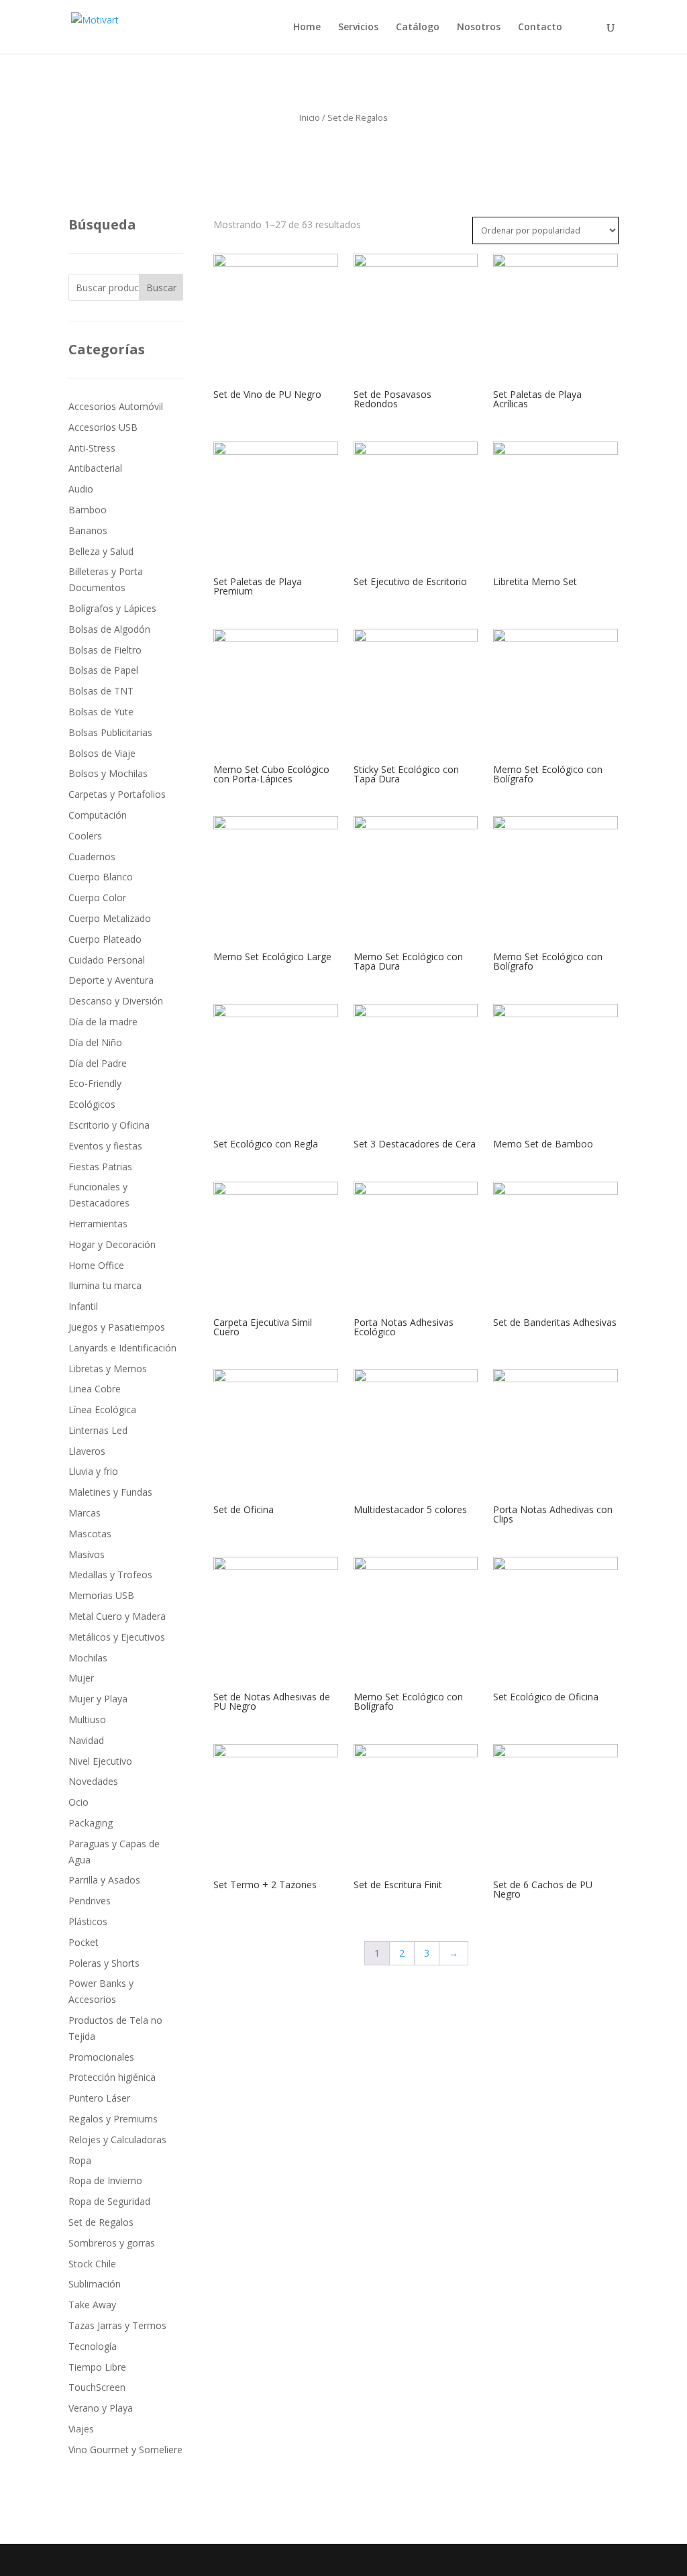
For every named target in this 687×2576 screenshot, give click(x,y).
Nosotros (479, 28)
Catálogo (418, 28)
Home (307, 28)
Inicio (310, 117)
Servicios (358, 28)
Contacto (540, 28)
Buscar (161, 288)
